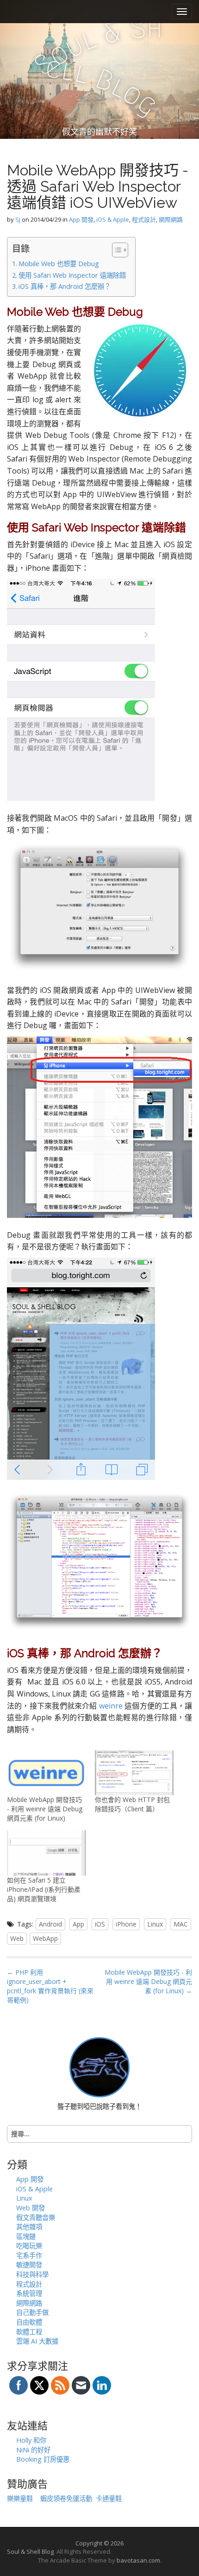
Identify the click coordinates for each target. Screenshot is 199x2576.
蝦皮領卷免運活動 (66, 2498)
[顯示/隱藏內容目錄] (115, 250)
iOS (100, 1924)
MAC (181, 1924)
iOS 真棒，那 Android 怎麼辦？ (65, 286)
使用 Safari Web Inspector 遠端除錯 (72, 275)
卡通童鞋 (109, 2498)
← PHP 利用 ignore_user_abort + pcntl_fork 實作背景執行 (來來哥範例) (50, 1986)
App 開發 (81, 219)
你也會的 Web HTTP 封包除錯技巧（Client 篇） (132, 1804)
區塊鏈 (26, 2236)
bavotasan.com (138, 2560)
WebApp (45, 1938)
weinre (111, 1706)
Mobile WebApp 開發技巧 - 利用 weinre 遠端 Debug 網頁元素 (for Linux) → (148, 1981)
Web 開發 (31, 2208)
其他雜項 (29, 2227)
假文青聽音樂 (36, 2217)
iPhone (126, 1924)
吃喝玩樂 (29, 2246)
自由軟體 (29, 2322)
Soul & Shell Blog (30, 2551)
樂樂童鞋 (20, 2498)
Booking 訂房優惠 (43, 2459)
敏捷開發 (29, 2265)
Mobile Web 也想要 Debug (59, 264)
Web (17, 1938)
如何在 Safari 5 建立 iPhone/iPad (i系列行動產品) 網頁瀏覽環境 (44, 1889)
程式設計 (144, 219)
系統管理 (29, 2293)
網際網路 (171, 219)
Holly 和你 (31, 2440)
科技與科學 (32, 2274)
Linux (155, 1924)
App (78, 1924)
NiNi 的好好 (33, 2450)
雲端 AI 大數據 (37, 2341)
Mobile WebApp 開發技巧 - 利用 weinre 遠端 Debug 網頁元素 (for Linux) (45, 1809)
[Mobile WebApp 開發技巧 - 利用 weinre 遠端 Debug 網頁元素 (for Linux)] (46, 1773)
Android (50, 1924)
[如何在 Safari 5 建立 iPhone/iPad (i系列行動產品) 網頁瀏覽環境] (46, 1853)
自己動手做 (32, 2312)
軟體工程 (29, 2332)
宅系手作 (29, 2255)
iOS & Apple (113, 219)
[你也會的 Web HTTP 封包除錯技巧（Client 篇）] (134, 1773)
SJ (18, 219)
